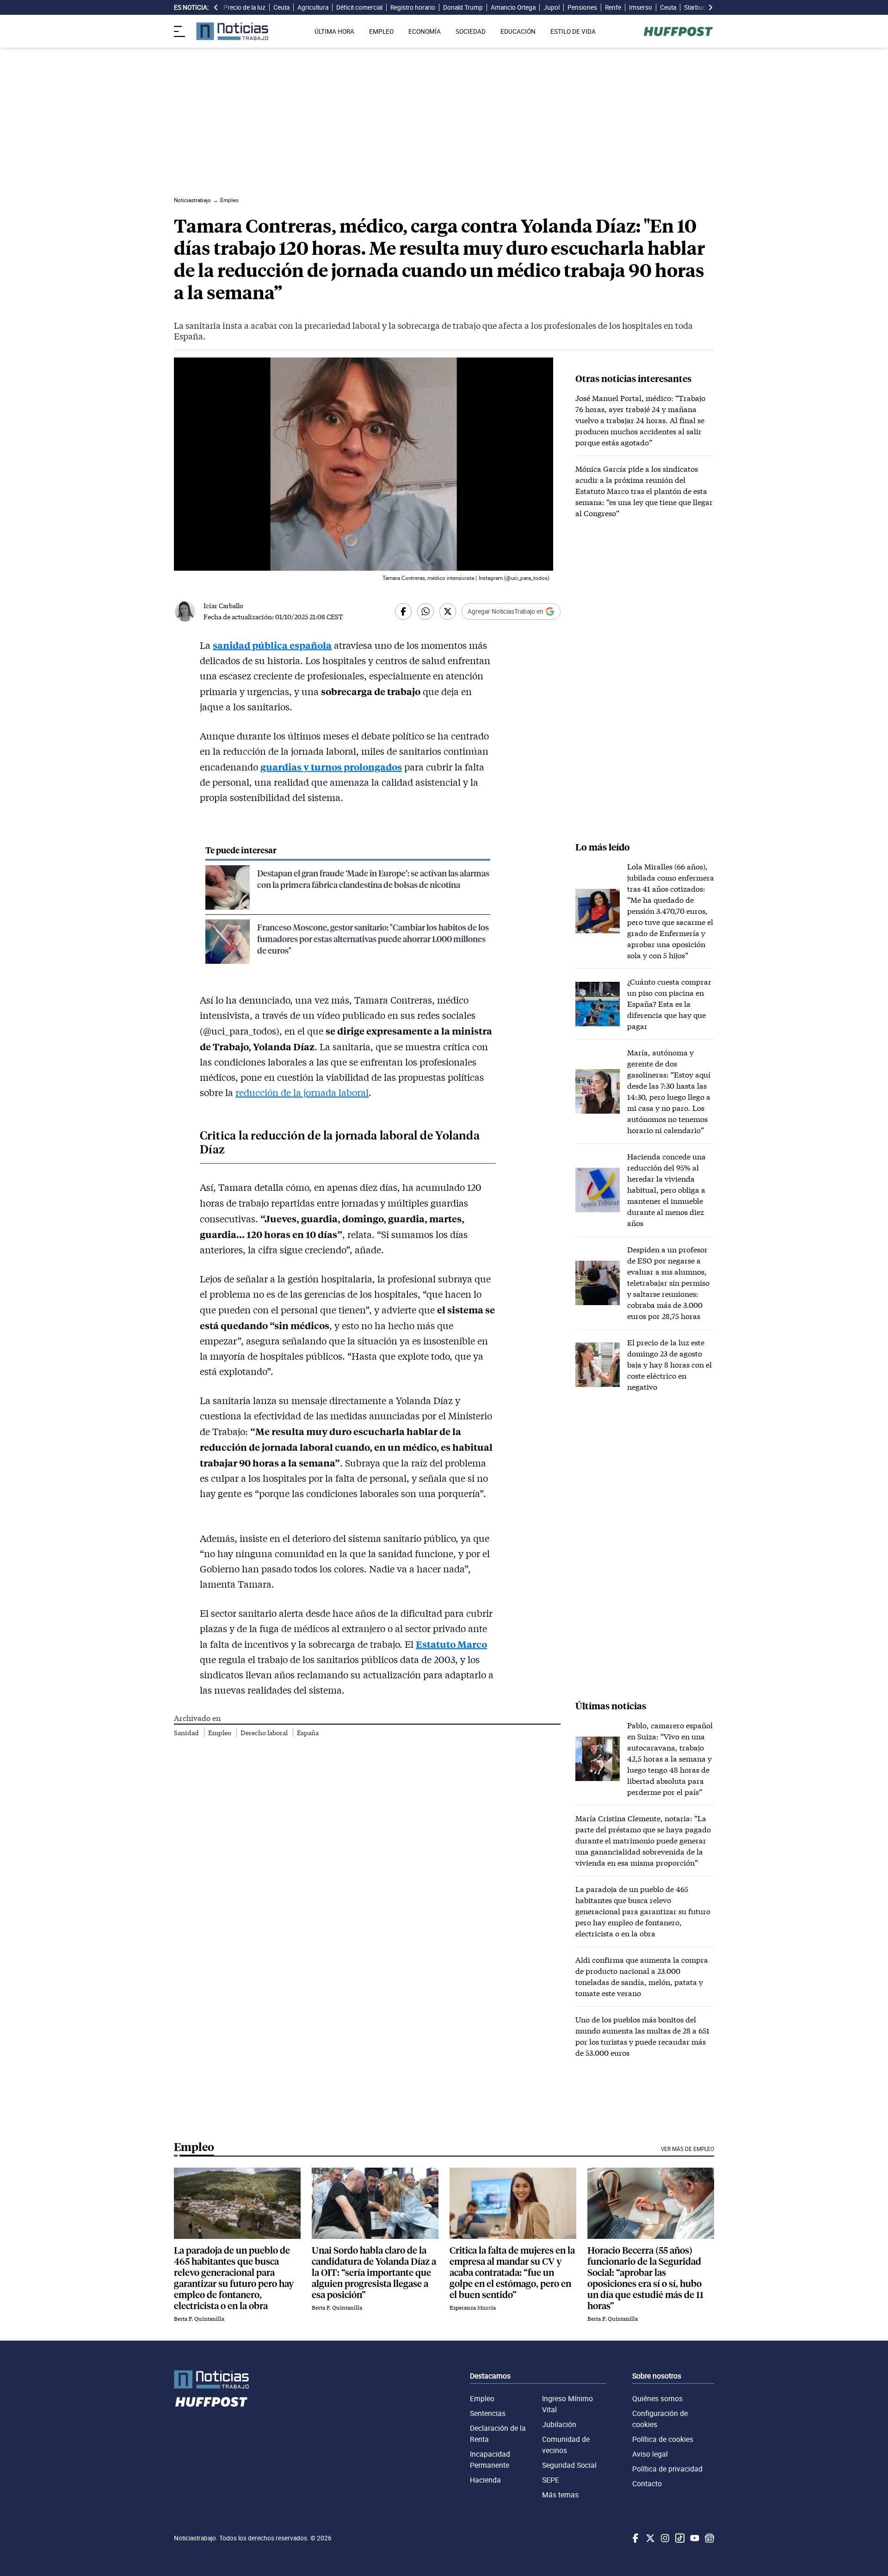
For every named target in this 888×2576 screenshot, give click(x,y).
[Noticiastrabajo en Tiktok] (679, 2538)
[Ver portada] (232, 31)
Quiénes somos (657, 2398)
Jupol (552, 7)
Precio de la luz (244, 7)
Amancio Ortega (513, 7)
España (308, 1733)
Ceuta (281, 7)
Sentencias (488, 2413)
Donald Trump (463, 7)
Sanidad (187, 1733)
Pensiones (582, 7)
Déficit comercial (359, 7)
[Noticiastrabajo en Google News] (709, 2538)
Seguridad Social (569, 2465)
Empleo (220, 1733)
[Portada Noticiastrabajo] (211, 2380)
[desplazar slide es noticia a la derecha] (710, 7)
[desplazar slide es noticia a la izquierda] (216, 7)
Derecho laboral (265, 1733)
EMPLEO (381, 31)
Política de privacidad (667, 2469)
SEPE (551, 2480)
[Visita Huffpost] (678, 31)
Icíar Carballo (223, 606)
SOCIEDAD (471, 31)
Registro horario (413, 7)
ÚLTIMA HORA (334, 31)
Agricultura (313, 7)
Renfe (613, 7)
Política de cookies (663, 2439)
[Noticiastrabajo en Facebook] (635, 2538)
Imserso (641, 7)
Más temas (560, 2495)
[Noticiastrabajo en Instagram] (664, 2538)
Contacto (647, 2484)
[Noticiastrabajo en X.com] (649, 2538)
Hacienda (485, 2480)
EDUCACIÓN (518, 31)
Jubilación (559, 2424)
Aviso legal (650, 2454)
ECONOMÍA (425, 31)
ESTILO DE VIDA (573, 31)
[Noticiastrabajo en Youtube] (694, 2538)
